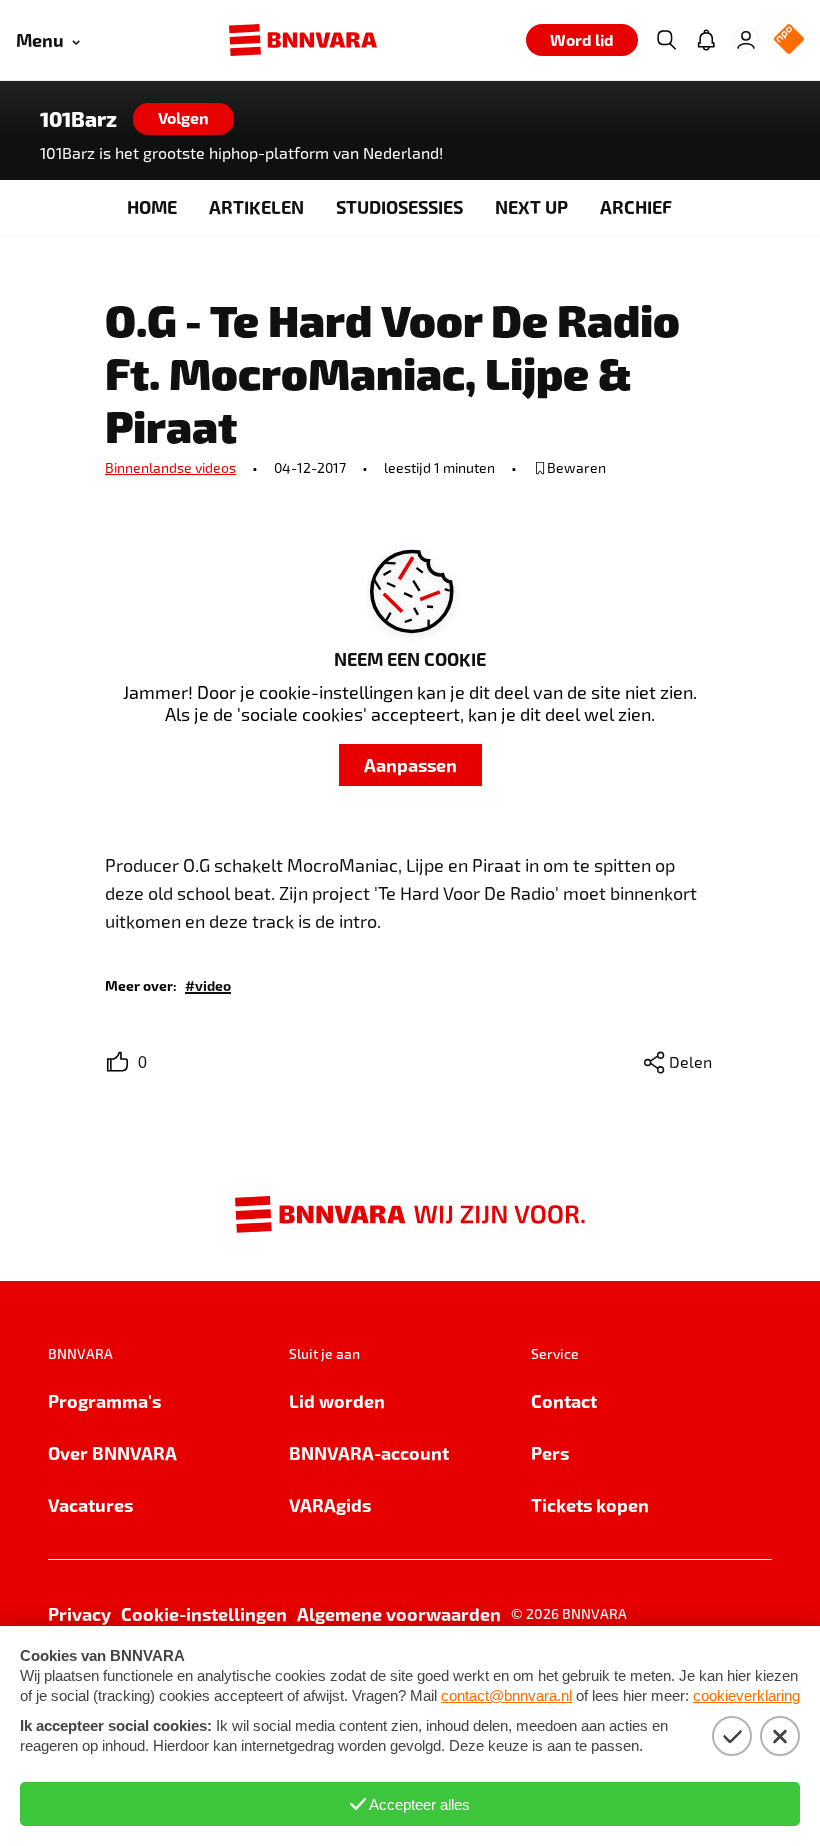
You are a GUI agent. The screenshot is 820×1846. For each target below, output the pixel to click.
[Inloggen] (746, 40)
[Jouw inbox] (706, 40)
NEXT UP (531, 206)
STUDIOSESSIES (399, 206)
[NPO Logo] (789, 40)
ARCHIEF (636, 206)
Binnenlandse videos (170, 467)
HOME (152, 206)
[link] (208, 984)
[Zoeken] (666, 40)
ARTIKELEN (256, 206)
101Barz (78, 119)
